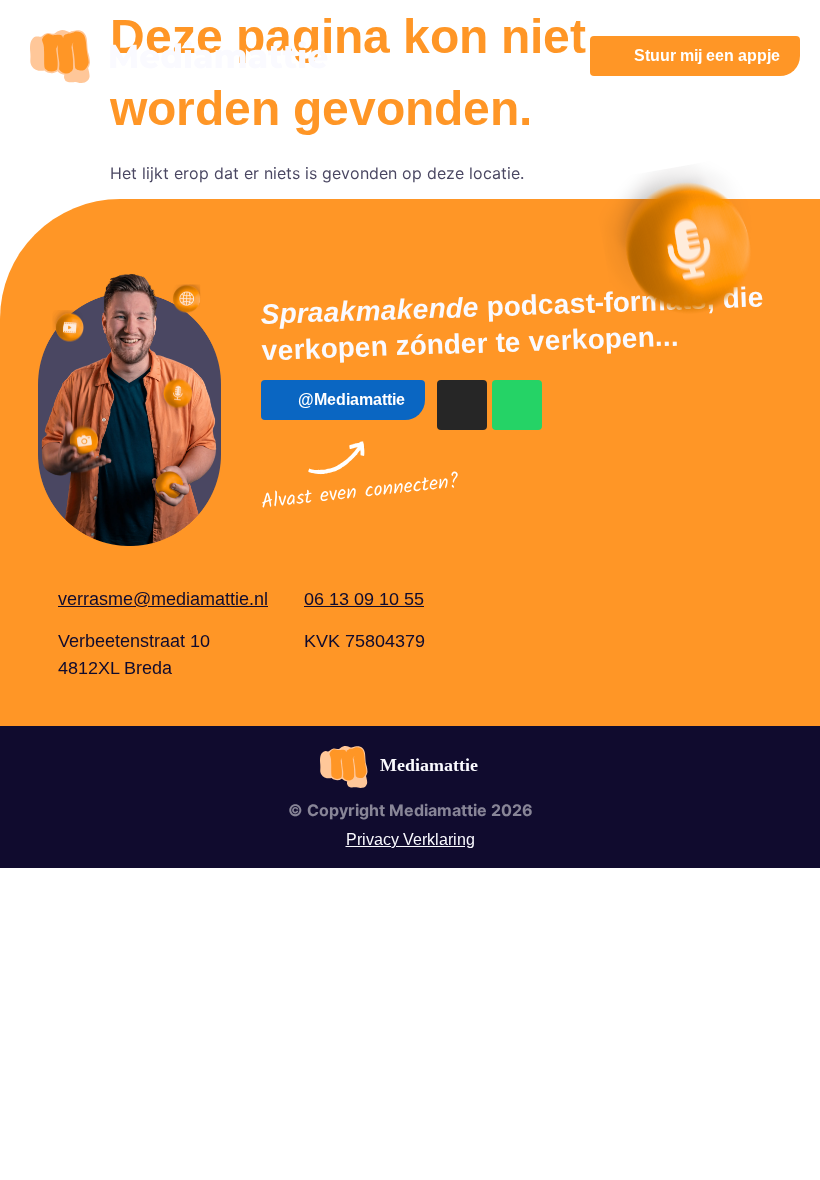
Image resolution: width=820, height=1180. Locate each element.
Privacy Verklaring (410, 839)
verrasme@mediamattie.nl (163, 599)
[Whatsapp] (517, 405)
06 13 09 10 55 (364, 599)
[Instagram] (462, 405)
